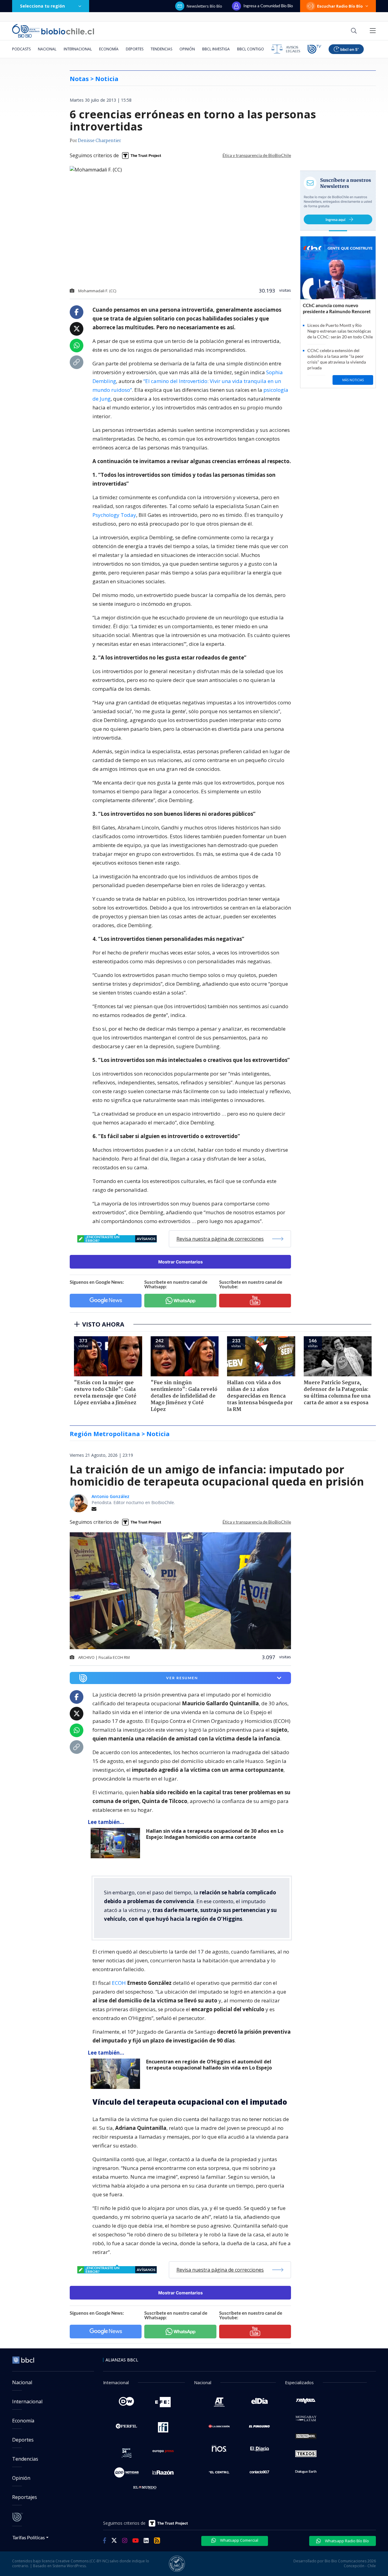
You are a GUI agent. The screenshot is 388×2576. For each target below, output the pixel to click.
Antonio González (110, 1496)
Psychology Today (114, 515)
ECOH (119, 1983)
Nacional (47, 49)
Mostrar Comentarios (181, 1262)
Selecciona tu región (42, 6)
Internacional (78, 49)
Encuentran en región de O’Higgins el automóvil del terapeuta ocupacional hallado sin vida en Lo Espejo (209, 2065)
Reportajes (25, 2497)
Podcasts (21, 49)
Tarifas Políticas (29, 2537)
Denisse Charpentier (99, 141)
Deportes (135, 49)
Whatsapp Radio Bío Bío (346, 2541)
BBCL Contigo (251, 49)
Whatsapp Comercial (239, 2540)
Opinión (187, 49)
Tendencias (161, 49)
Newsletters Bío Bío (204, 6)
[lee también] (117, 1843)
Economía (109, 49)
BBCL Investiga (216, 49)
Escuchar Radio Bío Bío (340, 6)
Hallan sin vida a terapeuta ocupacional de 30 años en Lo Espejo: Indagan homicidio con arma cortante (215, 1834)
